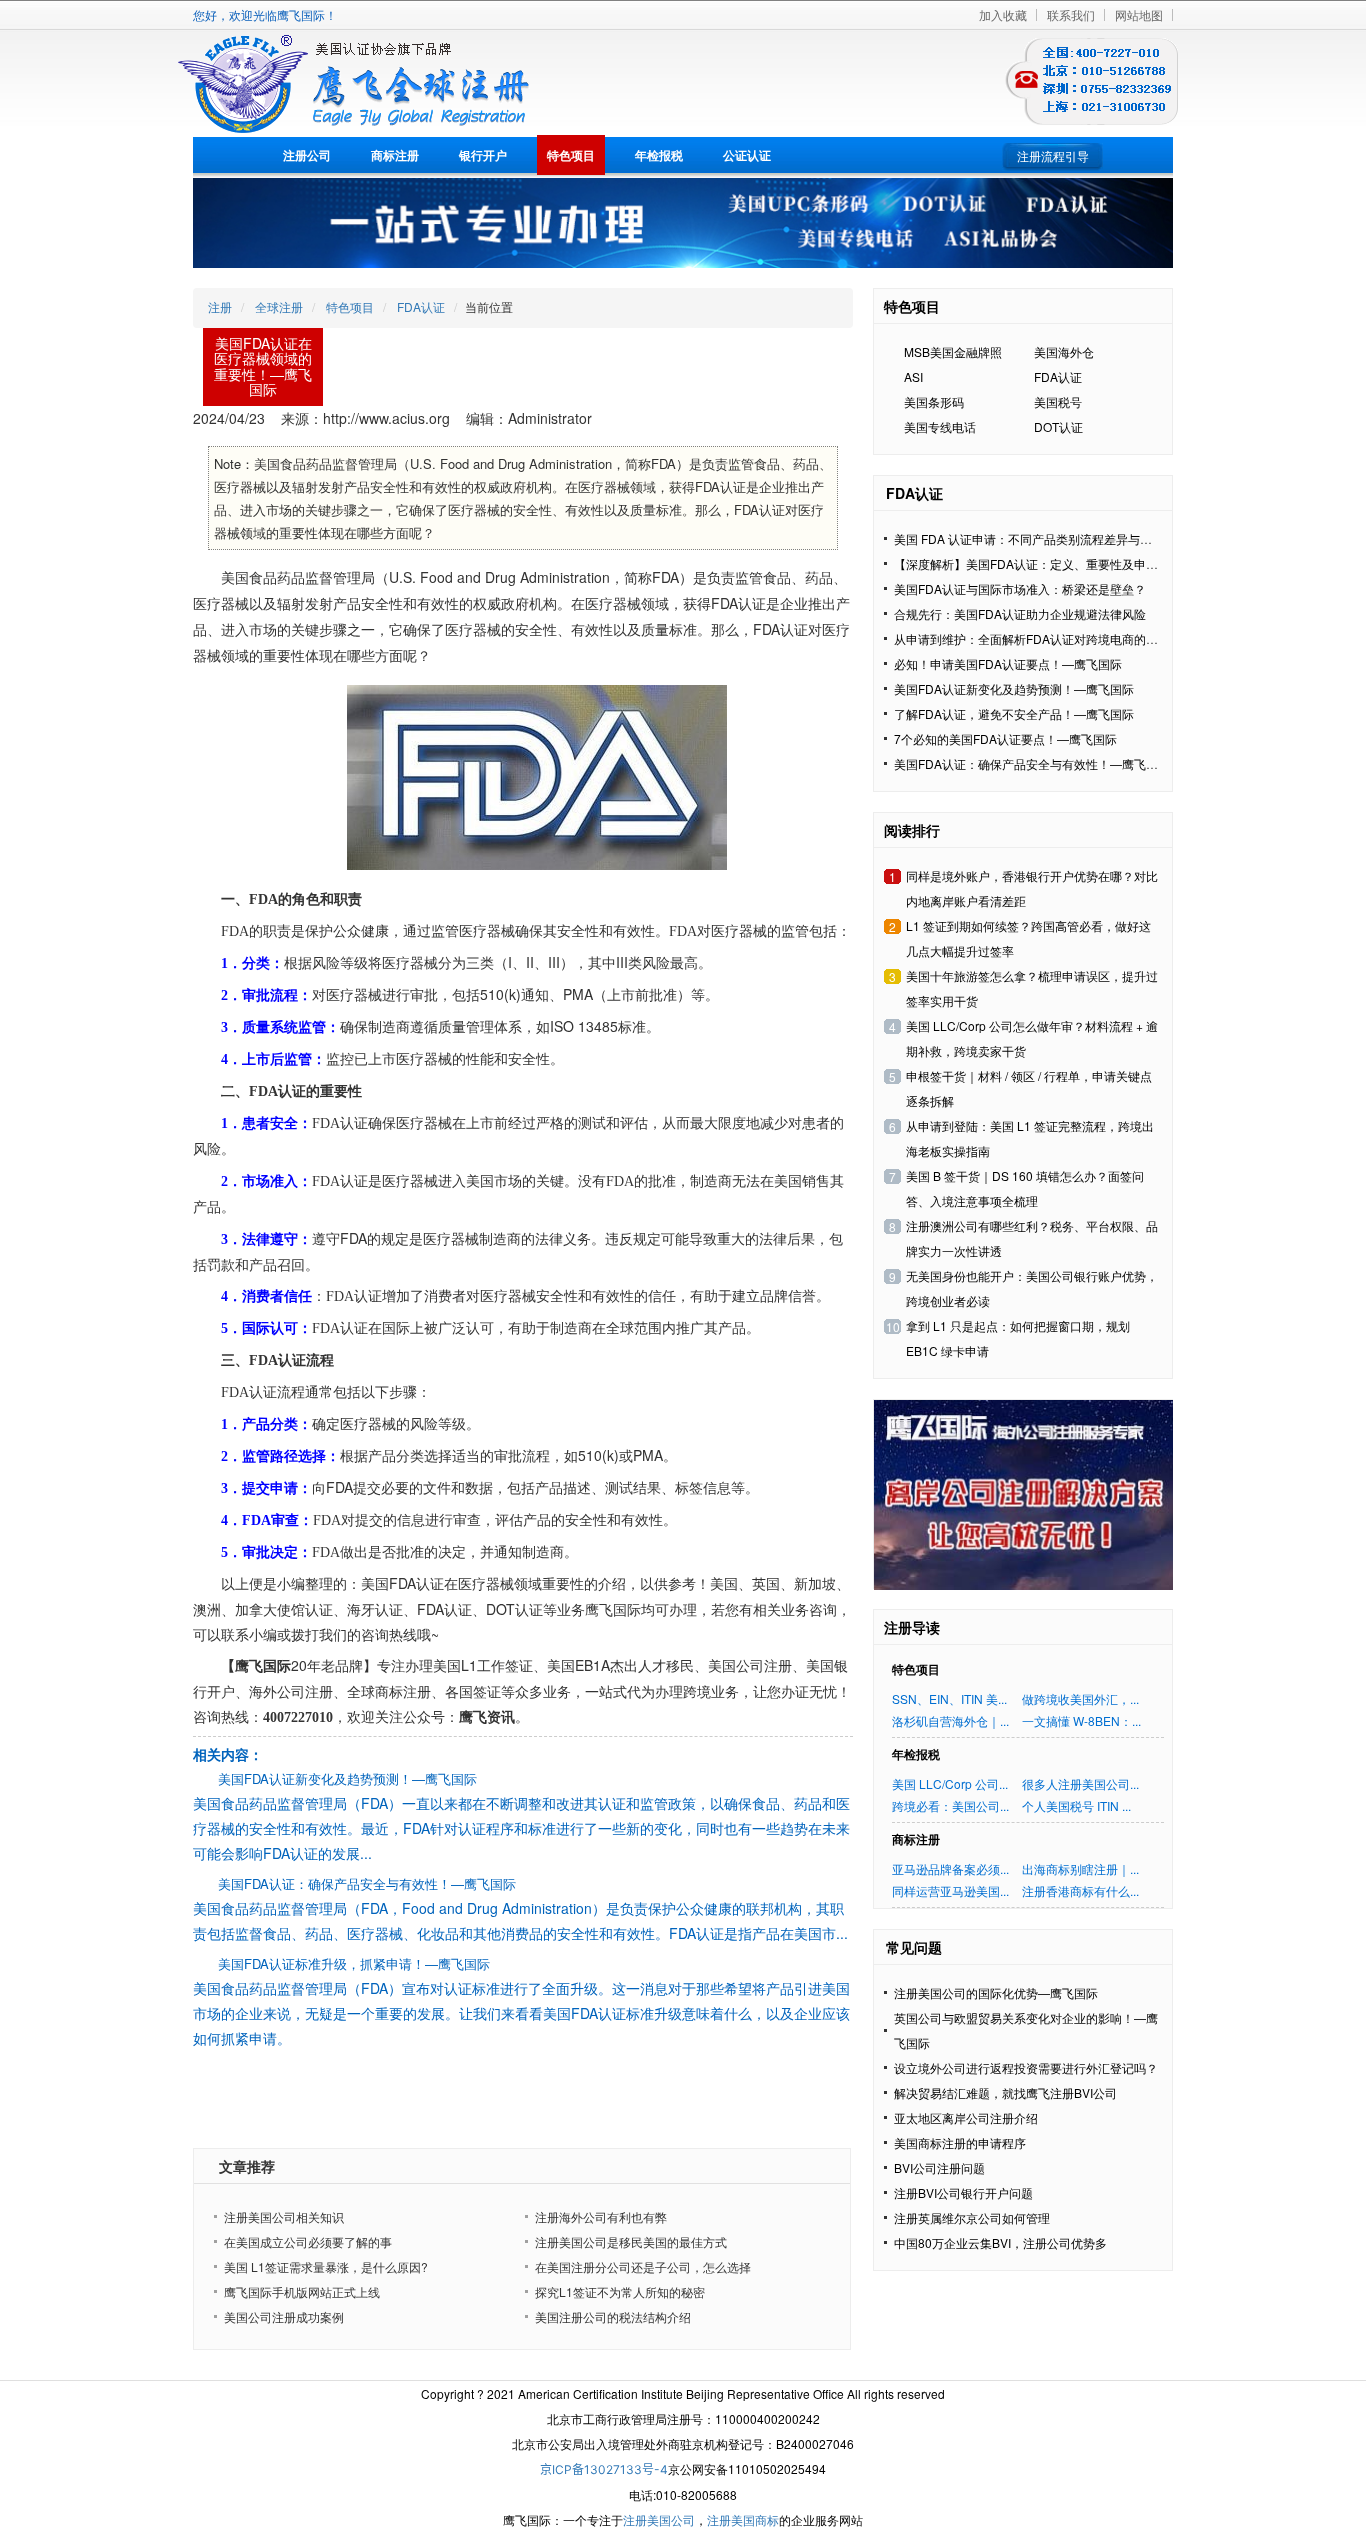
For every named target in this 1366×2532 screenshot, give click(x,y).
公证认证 (747, 155)
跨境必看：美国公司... (950, 1805)
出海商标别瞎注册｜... (1080, 1868)
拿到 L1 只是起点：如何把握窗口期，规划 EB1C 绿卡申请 (1018, 1338)
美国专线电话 (940, 426)
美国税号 (1058, 401)
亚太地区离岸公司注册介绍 (966, 2117)
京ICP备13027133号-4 (604, 2469)
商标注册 (395, 155)
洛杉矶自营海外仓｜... (950, 1720)
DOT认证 (1058, 426)
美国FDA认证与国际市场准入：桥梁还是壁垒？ (1020, 588)
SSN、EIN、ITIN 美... (949, 1698)
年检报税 (659, 155)
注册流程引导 (1053, 155)
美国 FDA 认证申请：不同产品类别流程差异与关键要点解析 (1053, 538)
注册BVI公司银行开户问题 (963, 2192)
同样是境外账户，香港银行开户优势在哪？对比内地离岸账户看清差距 (1032, 888)
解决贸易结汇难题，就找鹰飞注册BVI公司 (1005, 2092)
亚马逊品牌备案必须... (950, 1868)
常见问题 (914, 1947)
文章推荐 (247, 2166)
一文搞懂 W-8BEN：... (1081, 1720)
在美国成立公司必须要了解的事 (308, 2241)
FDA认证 (421, 306)
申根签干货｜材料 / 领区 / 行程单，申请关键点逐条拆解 (1029, 1088)
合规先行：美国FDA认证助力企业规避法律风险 (1020, 613)
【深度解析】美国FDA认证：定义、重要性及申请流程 (1038, 563)
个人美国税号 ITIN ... (1076, 1805)
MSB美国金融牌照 (953, 351)
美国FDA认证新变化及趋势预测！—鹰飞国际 (347, 1778)
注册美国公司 (659, 2519)
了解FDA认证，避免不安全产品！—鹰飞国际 (1014, 713)
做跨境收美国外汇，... (1080, 1698)
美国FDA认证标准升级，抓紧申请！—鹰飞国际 (354, 1963)
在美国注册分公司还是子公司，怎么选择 (643, 2266)
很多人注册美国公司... (1080, 1783)
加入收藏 (1003, 14)
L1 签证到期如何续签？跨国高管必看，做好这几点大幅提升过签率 (1028, 938)
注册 (220, 306)
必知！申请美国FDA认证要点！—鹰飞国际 (1008, 663)
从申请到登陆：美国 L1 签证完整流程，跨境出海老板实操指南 (1030, 1138)
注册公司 (307, 155)
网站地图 (1139, 14)
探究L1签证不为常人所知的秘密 (620, 2291)
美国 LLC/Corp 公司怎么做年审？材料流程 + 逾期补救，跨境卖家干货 (1032, 1038)
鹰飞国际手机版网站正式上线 (302, 2291)
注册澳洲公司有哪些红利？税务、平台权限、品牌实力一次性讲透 (1032, 1238)
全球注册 (279, 306)
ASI (913, 376)
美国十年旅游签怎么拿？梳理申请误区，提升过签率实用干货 (1032, 988)
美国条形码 (934, 401)
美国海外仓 (1064, 351)
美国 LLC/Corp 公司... (950, 1783)
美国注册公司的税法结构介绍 (613, 2316)
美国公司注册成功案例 (284, 2316)
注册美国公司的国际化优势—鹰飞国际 (996, 1992)
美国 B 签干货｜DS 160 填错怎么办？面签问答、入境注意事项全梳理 (1025, 1188)
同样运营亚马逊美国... (950, 1890)
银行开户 (483, 155)
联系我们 (1071, 14)
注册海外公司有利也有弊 (601, 2216)
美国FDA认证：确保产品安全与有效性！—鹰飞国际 (367, 1883)
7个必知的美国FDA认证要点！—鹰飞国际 (1005, 738)
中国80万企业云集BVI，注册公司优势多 (1000, 2242)
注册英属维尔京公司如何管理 (972, 2217)
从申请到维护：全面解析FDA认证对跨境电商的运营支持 (1044, 638)
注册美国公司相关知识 (284, 2216)
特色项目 (571, 155)
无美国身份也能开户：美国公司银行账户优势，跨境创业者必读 (1032, 1288)
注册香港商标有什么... (1080, 1890)
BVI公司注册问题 (939, 2167)
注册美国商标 (743, 2519)
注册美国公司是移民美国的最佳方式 (631, 2241)
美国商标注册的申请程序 (960, 2142)
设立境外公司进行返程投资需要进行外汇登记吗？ (1026, 2067)
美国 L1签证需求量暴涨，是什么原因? (326, 2266)
